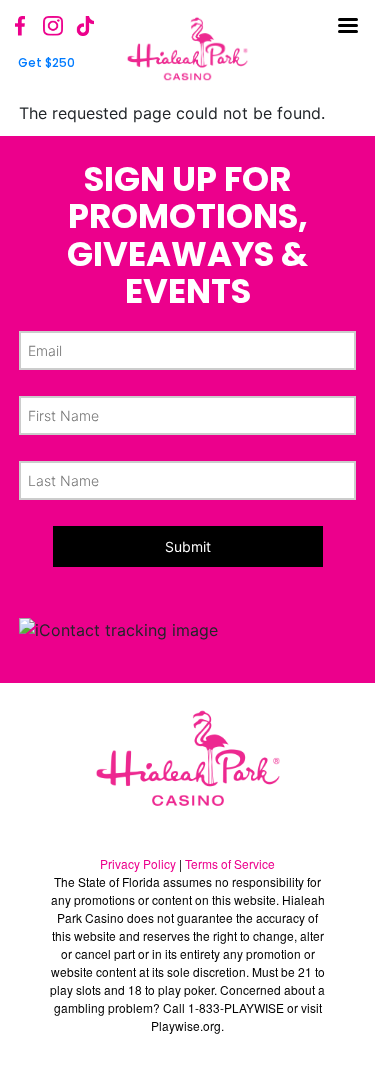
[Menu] (350, 35)
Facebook (21, 26)
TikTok (85, 26)
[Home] (187, 49)
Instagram (53, 26)
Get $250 (46, 62)
